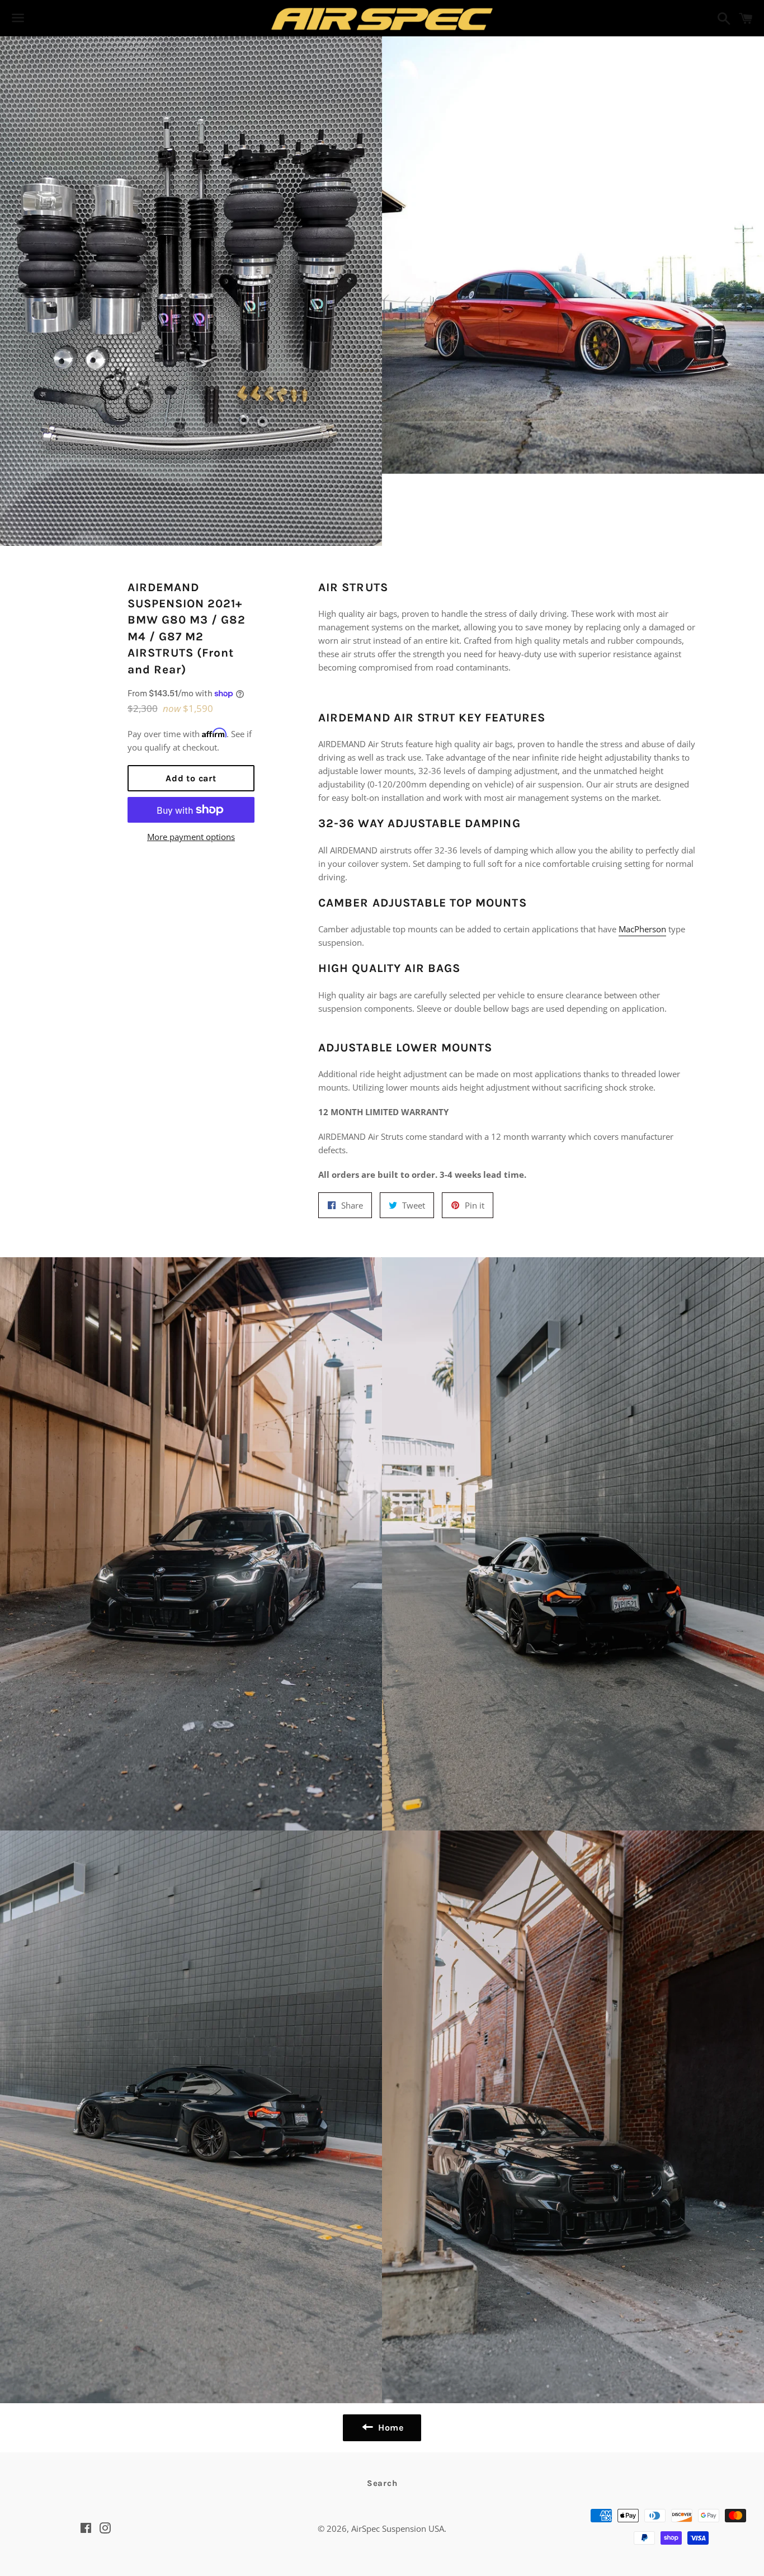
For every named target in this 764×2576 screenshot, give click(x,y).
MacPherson (642, 929)
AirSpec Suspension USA (398, 2528)
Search (382, 2483)
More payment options (191, 837)
